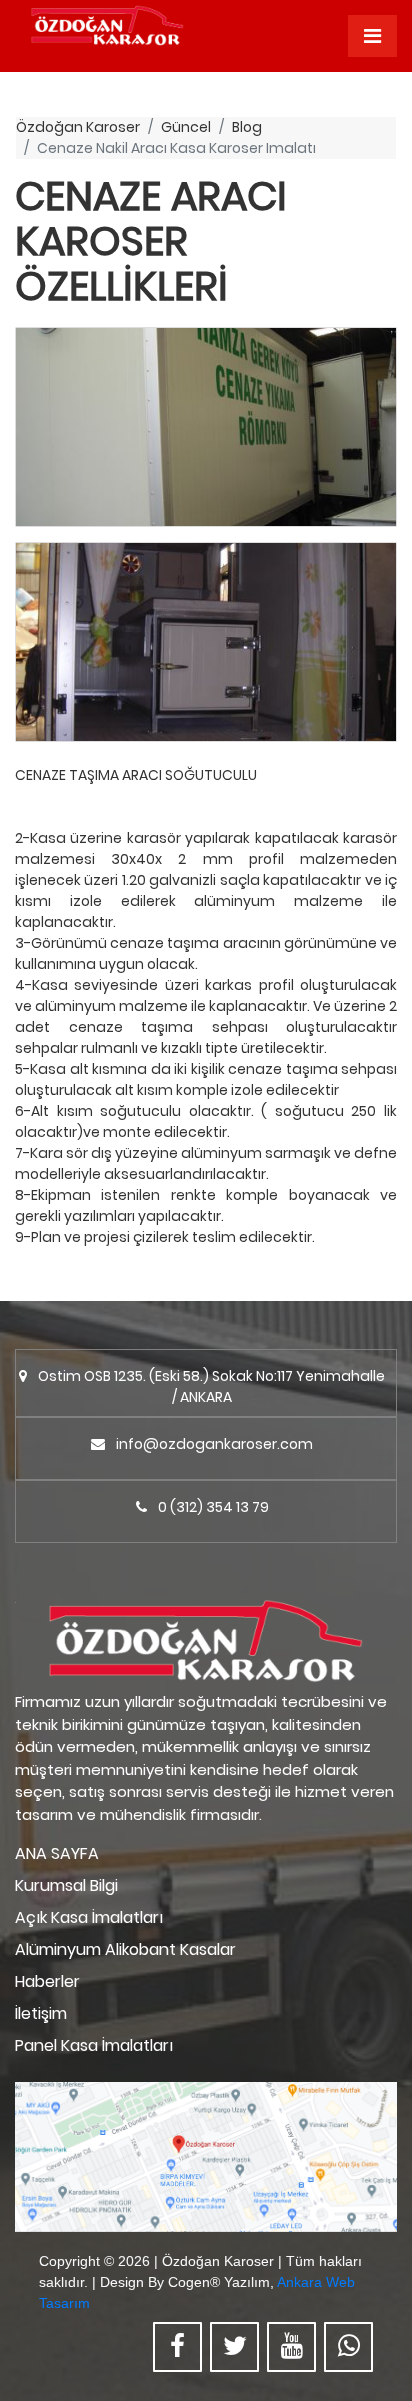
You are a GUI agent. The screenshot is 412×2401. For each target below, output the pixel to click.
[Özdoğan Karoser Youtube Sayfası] (291, 2347)
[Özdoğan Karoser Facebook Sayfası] (177, 2347)
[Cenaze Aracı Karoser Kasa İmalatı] (206, 427)
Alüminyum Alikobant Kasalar (125, 1949)
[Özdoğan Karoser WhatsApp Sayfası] (348, 2347)
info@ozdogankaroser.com (214, 1444)
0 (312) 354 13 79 (213, 1507)
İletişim (41, 2013)
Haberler (47, 1981)
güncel (186, 127)
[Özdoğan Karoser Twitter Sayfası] (234, 2347)
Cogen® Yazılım (219, 2282)
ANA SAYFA (57, 1853)
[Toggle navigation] (372, 36)
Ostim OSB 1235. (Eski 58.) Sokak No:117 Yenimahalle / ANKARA (211, 1386)
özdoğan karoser (78, 127)
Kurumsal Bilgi (66, 1885)
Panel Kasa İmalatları (94, 2045)
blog (247, 127)
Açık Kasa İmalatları (89, 1917)
